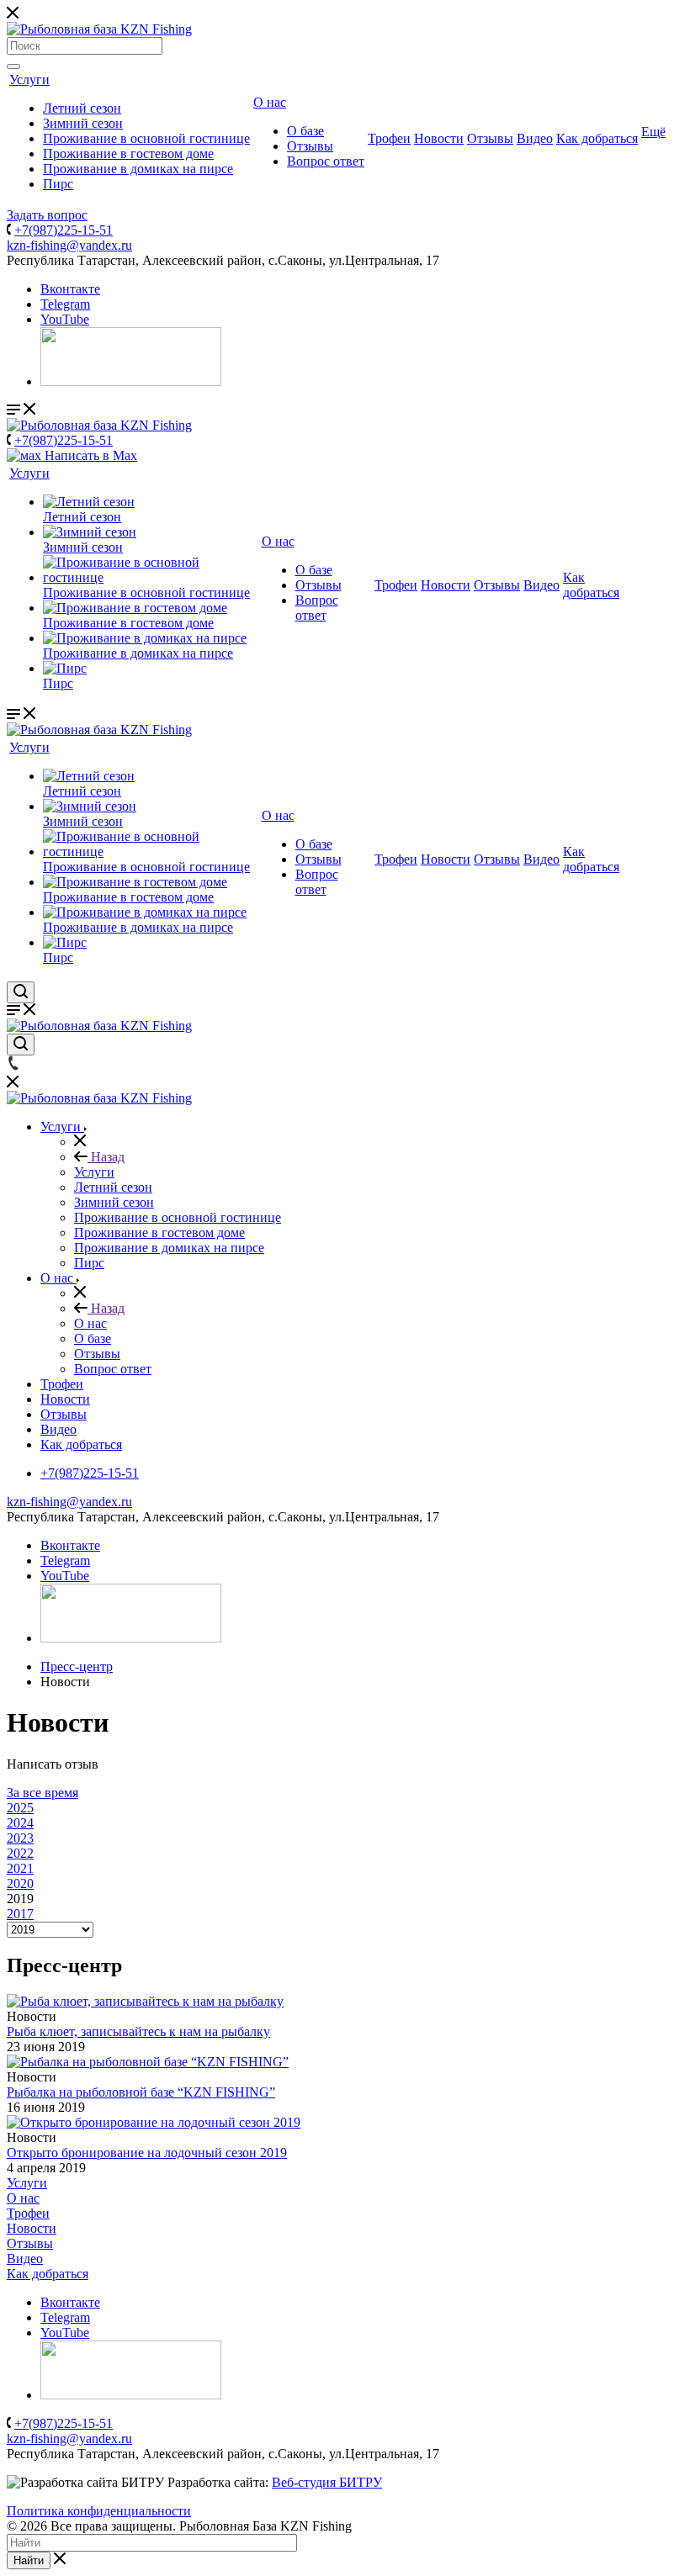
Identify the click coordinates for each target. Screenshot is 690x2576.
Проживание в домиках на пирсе (138, 169)
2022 (20, 1853)
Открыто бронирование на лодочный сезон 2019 (147, 2153)
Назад (106, 1157)
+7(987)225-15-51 (64, 230)
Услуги (29, 79)
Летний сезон (82, 108)
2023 (20, 1838)
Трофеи (389, 138)
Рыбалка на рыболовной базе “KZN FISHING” (141, 2092)
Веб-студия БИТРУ (327, 2482)
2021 (20, 1868)
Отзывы (310, 146)
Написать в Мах (89, 455)
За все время (42, 1793)
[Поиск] (13, 66)
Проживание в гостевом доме (128, 153)
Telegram (65, 304)
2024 (20, 1823)
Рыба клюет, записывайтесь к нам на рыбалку (138, 2031)
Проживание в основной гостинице (146, 138)
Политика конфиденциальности (99, 2511)
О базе (305, 131)
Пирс (58, 184)
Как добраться (597, 138)
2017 (20, 1914)
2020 (20, 1883)
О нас (270, 102)
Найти (29, 2560)
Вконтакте (70, 289)
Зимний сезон (83, 123)
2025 (20, 1808)
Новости (439, 138)
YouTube (65, 319)
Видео (535, 138)
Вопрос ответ (326, 161)
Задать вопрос (47, 215)
